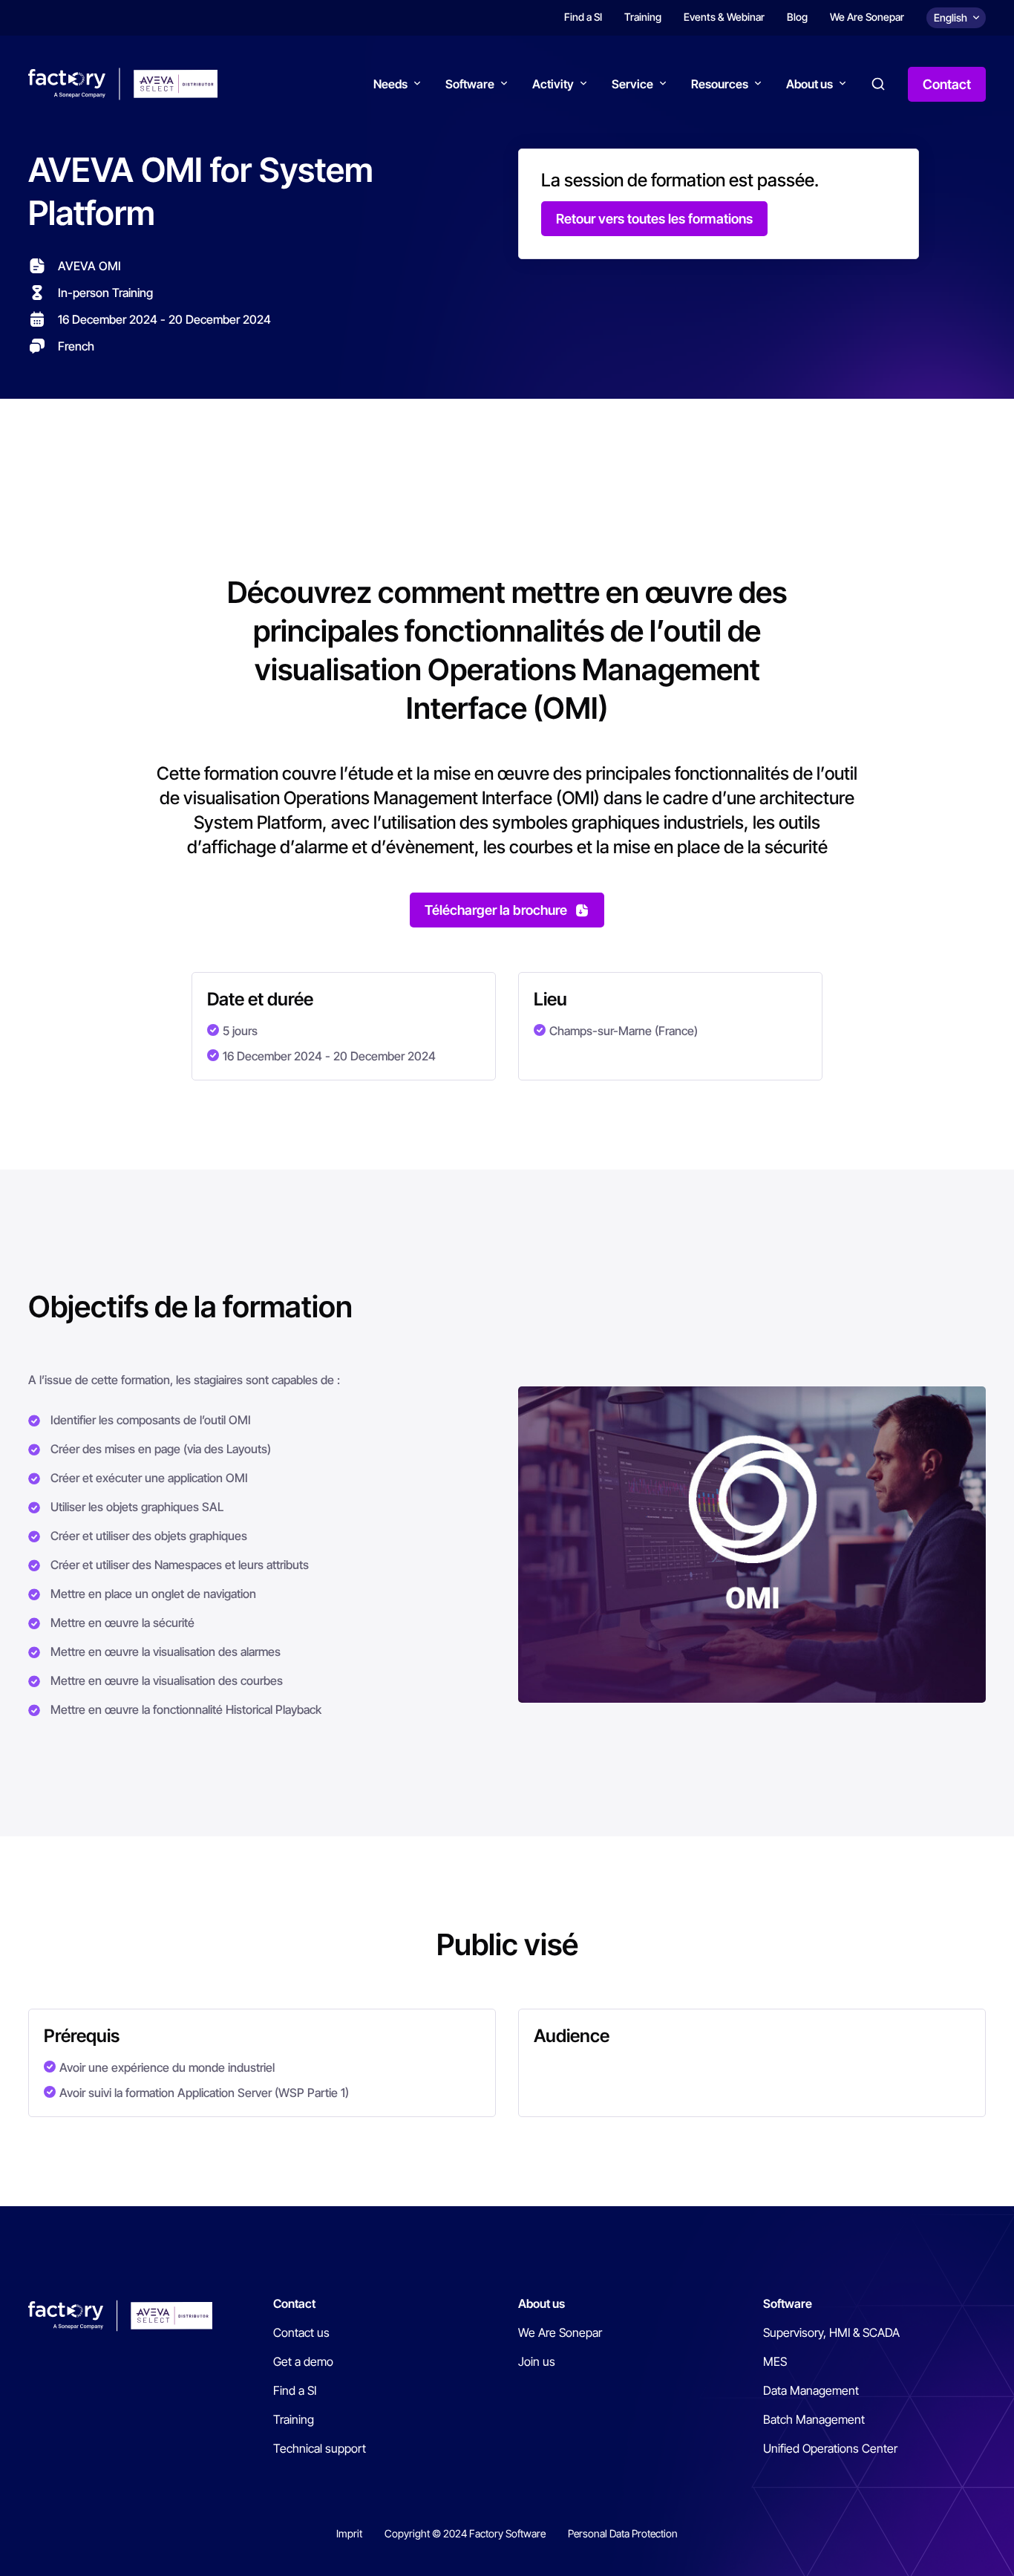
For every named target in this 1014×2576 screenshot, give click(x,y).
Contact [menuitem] (294, 2303)
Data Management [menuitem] (811, 2390)
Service (632, 84)
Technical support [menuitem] (320, 2448)
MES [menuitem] (775, 2361)
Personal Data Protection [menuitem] (623, 2533)
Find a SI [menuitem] (583, 17)
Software (470, 84)
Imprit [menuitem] (349, 2533)
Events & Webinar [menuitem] (724, 17)
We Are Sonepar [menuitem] (867, 17)
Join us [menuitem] (537, 2361)
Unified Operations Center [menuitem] (830, 2448)
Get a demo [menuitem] (303, 2361)
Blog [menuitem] (797, 17)
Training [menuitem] (643, 17)
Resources (720, 84)
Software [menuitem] (788, 2303)
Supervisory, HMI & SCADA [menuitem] (831, 2332)
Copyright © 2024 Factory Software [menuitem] (465, 2533)
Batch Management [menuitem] (814, 2419)
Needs (390, 84)
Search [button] (878, 84)
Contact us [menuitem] (301, 2332)
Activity (553, 84)
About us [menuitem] (542, 2303)
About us (809, 84)
